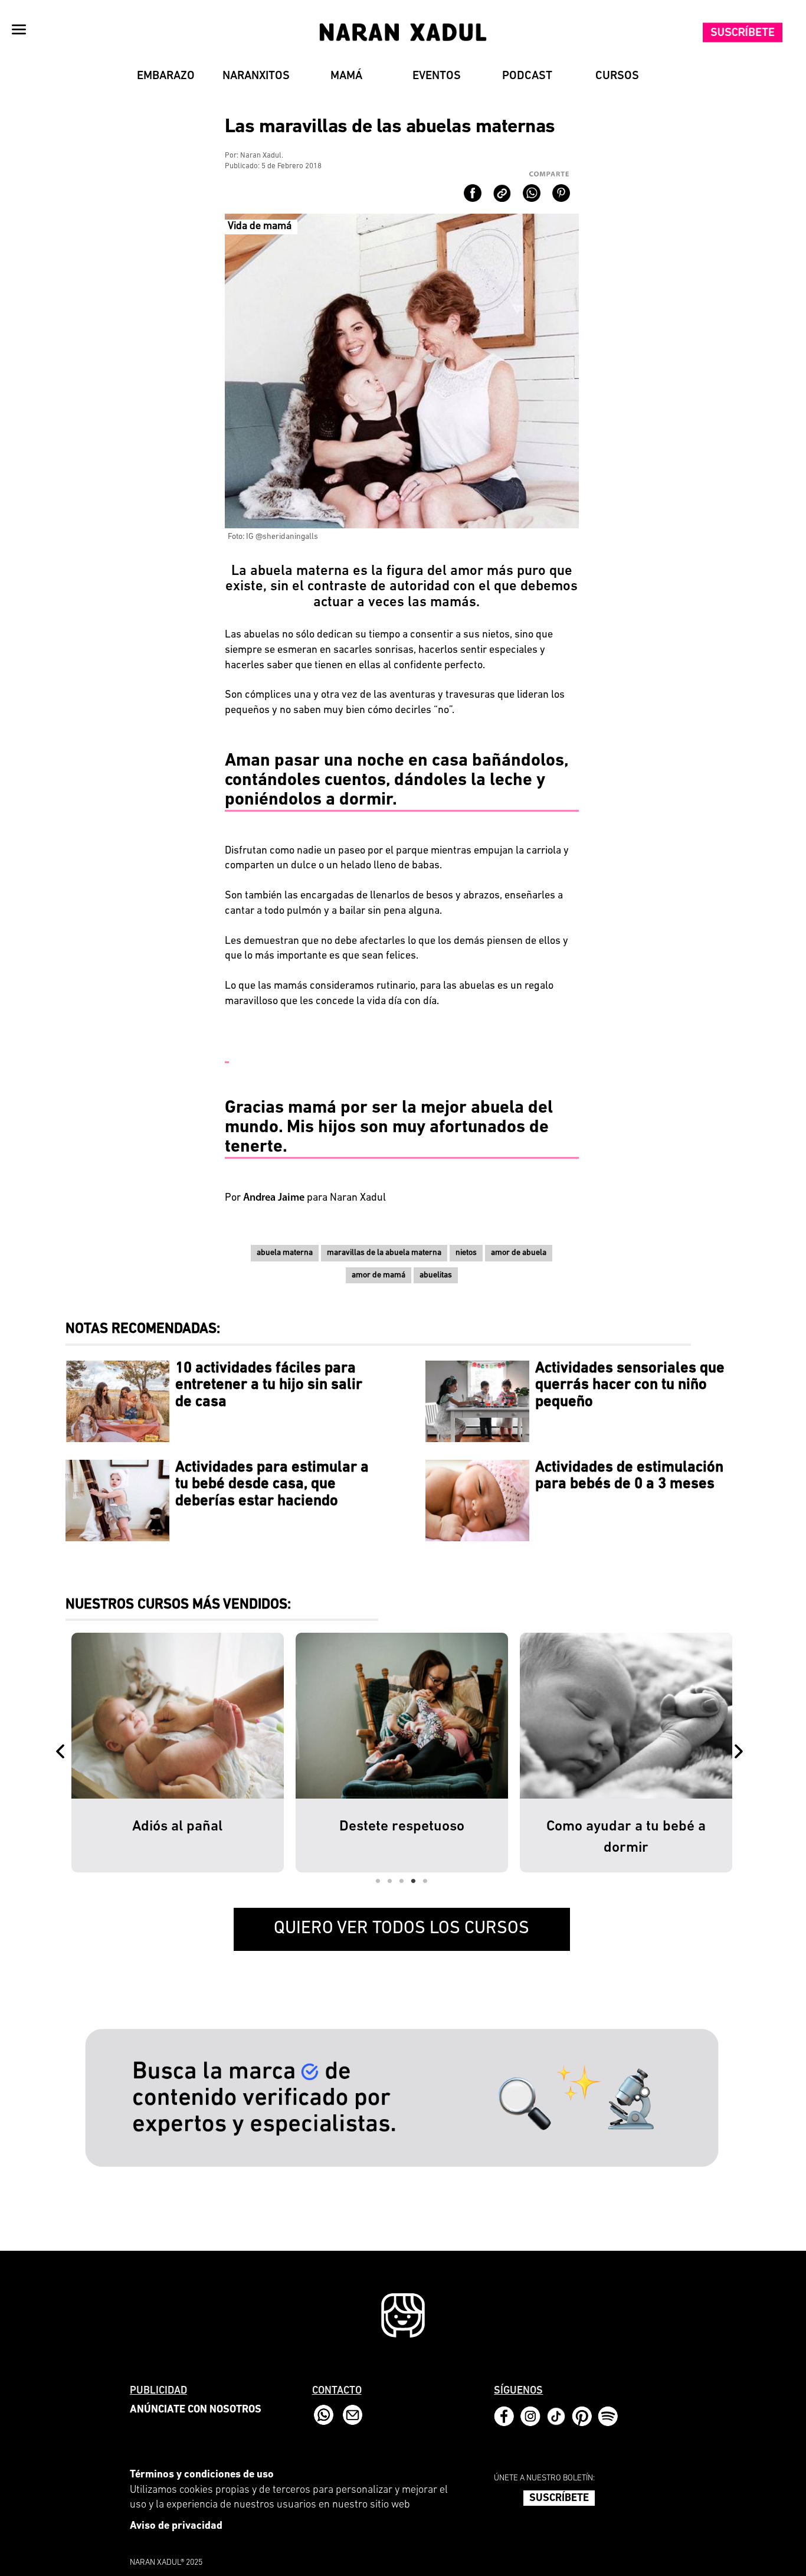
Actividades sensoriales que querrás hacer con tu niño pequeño (630, 1385)
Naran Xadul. (262, 156)
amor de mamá (379, 1275)
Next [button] (741, 1753)
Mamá (346, 76)
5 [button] (425, 1881)
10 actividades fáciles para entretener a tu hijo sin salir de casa (269, 1385)
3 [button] (402, 1881)
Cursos (617, 76)
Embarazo (166, 76)
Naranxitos (256, 76)
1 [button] (378, 1881)
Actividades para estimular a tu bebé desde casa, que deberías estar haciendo (272, 1485)
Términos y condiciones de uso (202, 2475)
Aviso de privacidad (176, 2526)
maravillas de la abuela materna (384, 1253)
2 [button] (390, 1881)
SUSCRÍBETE (559, 2499)
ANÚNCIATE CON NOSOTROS (196, 2410)
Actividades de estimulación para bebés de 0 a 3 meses (629, 1476)
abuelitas (436, 1275)
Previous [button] (63, 1753)
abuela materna (285, 1253)
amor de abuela (519, 1253)
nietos (466, 1253)
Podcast (527, 76)
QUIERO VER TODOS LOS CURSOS (402, 1929)
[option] (208, 1753)
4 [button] (414, 1881)
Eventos (437, 76)
